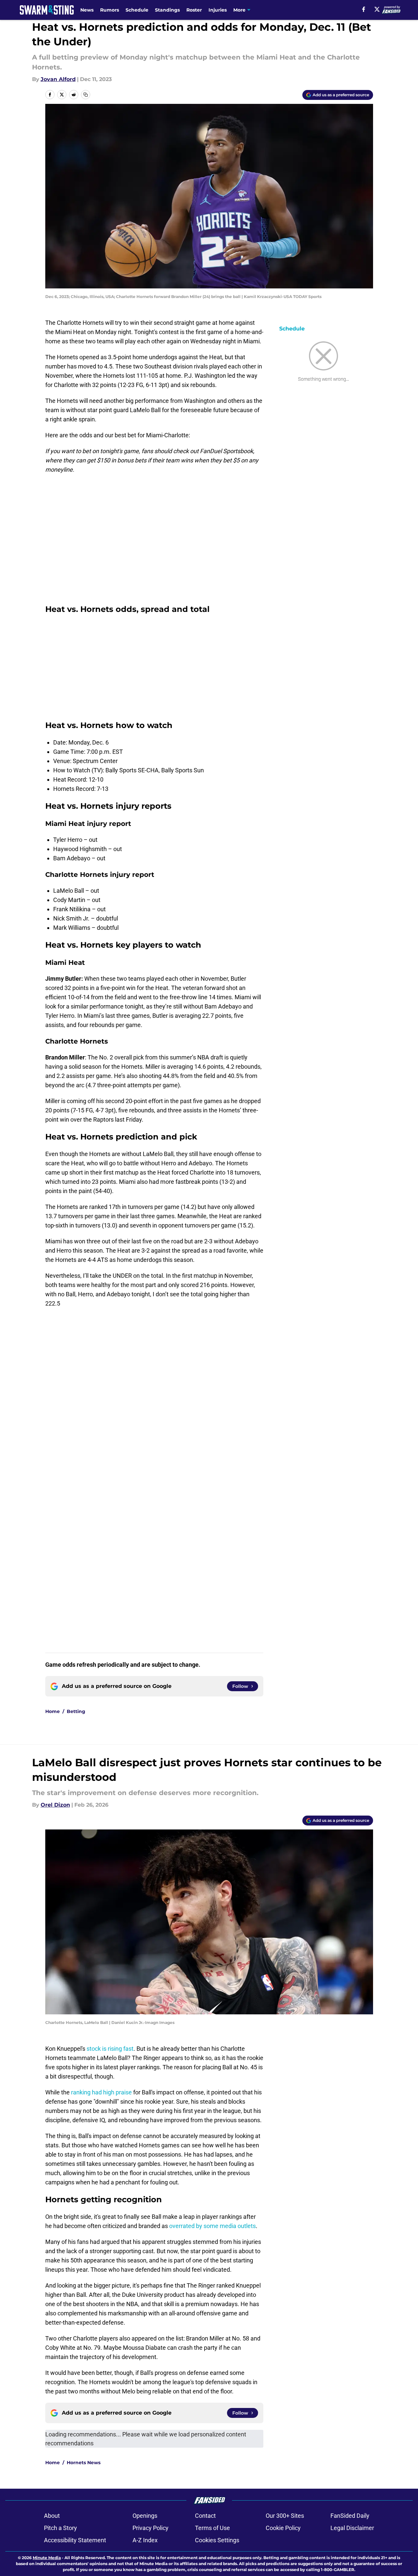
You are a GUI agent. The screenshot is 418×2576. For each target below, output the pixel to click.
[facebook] (364, 9)
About (52, 2516)
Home (53, 1711)
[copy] (86, 95)
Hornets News (84, 2463)
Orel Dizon (55, 1805)
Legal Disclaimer (352, 2528)
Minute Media (47, 2558)
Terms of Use (212, 2528)
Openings (145, 2516)
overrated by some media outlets (212, 2226)
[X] (377, 9)
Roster (194, 10)
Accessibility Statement (75, 2540)
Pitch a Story (60, 2528)
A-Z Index (145, 2540)
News (87, 10)
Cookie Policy (283, 2528)
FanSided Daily (350, 2516)
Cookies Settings (217, 2540)
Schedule (137, 10)
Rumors (110, 10)
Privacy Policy (151, 2528)
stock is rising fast (110, 2049)
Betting (76, 1711)
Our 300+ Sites (285, 2516)
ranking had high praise (101, 2092)
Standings (167, 10)
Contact (205, 2516)
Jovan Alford (58, 79)
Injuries (218, 10)
